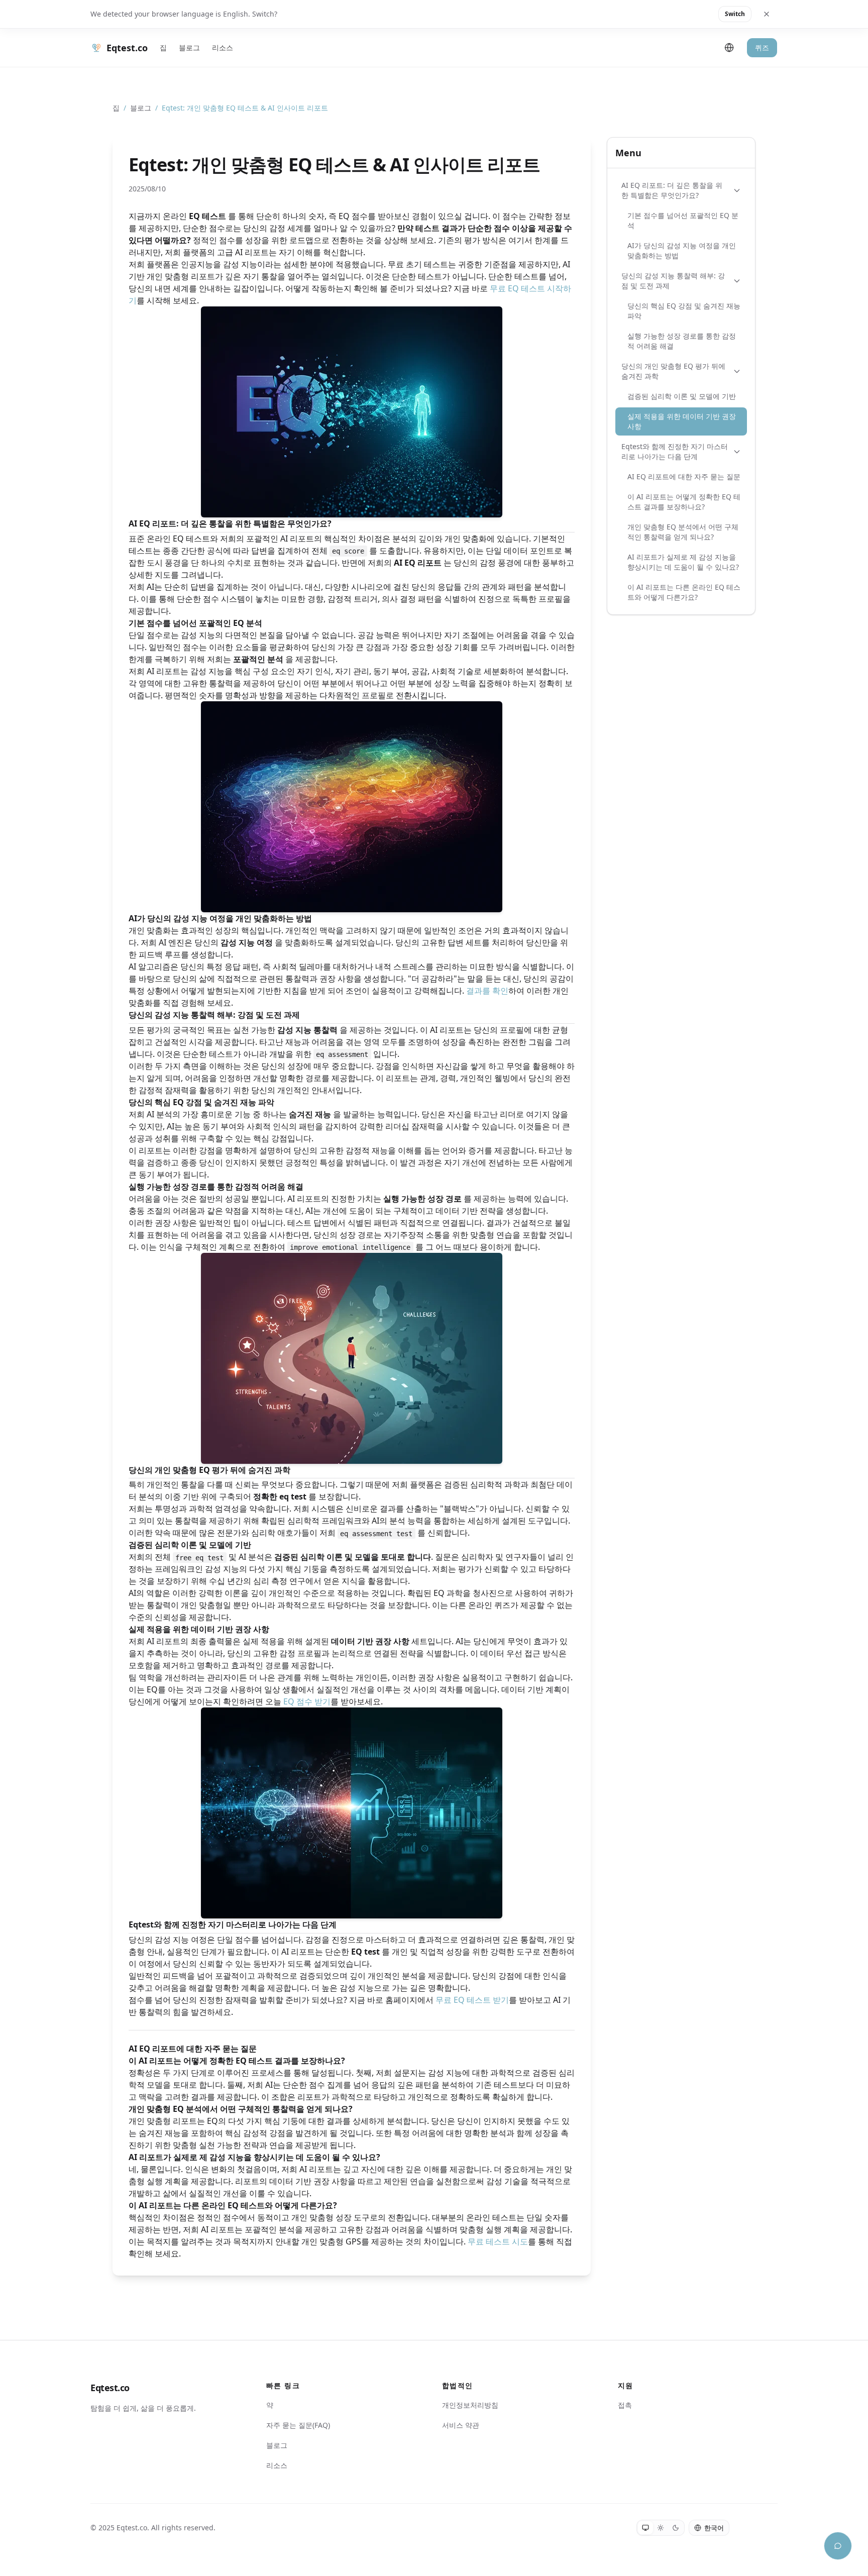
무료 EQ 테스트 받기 (472, 2000)
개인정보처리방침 (470, 2405)
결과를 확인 (487, 991)
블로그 (189, 47)
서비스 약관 (461, 2425)
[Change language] (729, 48)
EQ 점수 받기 (307, 1701)
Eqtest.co (110, 2388)
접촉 (625, 2405)
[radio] (645, 2528)
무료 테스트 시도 (498, 2241)
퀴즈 (762, 47)
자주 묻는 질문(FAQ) (298, 2425)
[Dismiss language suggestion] (767, 14)
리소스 (223, 47)
